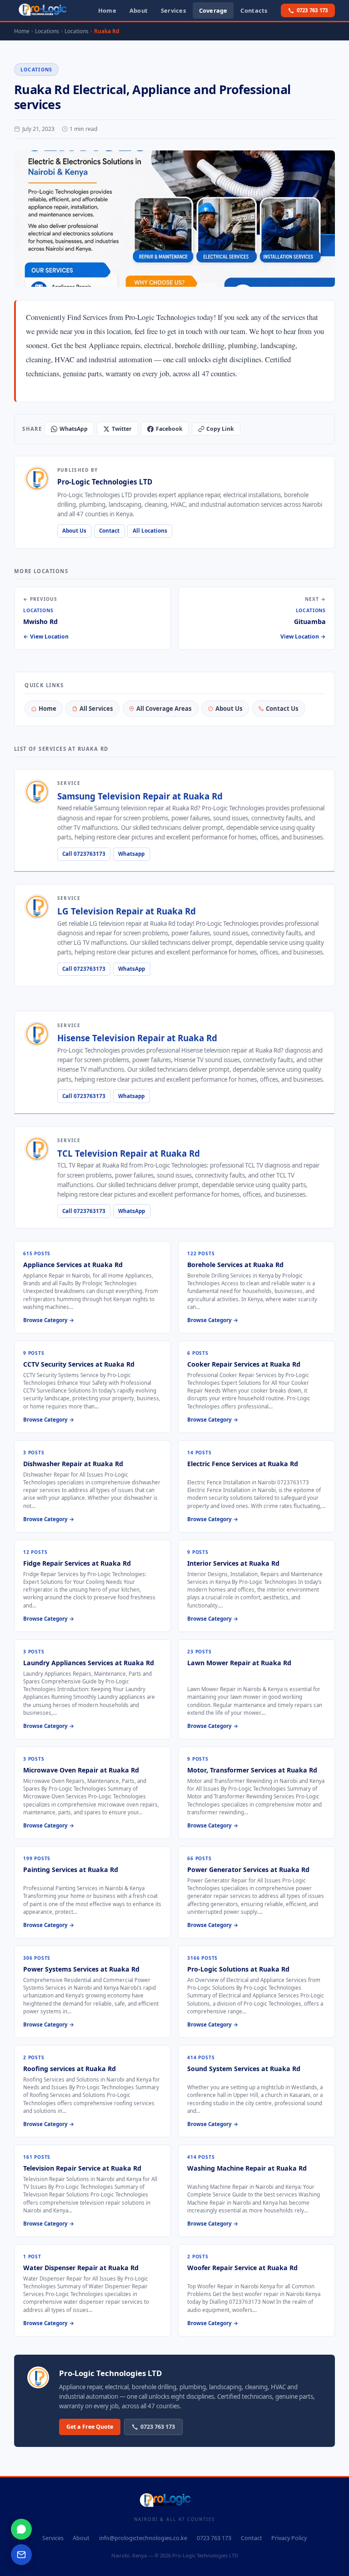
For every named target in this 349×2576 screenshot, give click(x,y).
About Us (74, 531)
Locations (37, 70)
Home (47, 709)
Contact (109, 531)
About (81, 2538)
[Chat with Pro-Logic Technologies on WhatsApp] (21, 2529)
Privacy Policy (289, 2538)
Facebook (169, 429)
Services (53, 2538)
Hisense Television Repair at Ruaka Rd (137, 1038)
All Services (96, 709)
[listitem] (92, 1287)
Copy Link (220, 429)
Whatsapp (131, 854)
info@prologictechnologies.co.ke (143, 2538)
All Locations (150, 531)
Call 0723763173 (84, 854)
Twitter (122, 429)
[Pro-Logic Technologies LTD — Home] (50, 10)
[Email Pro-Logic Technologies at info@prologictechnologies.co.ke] (21, 2555)
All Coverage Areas (164, 709)
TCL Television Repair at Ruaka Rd (129, 1153)
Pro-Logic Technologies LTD (205, 2555)
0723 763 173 (312, 10)
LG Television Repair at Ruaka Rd (127, 911)
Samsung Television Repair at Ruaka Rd (140, 796)
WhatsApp (74, 429)
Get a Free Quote (90, 2427)
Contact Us (282, 709)
